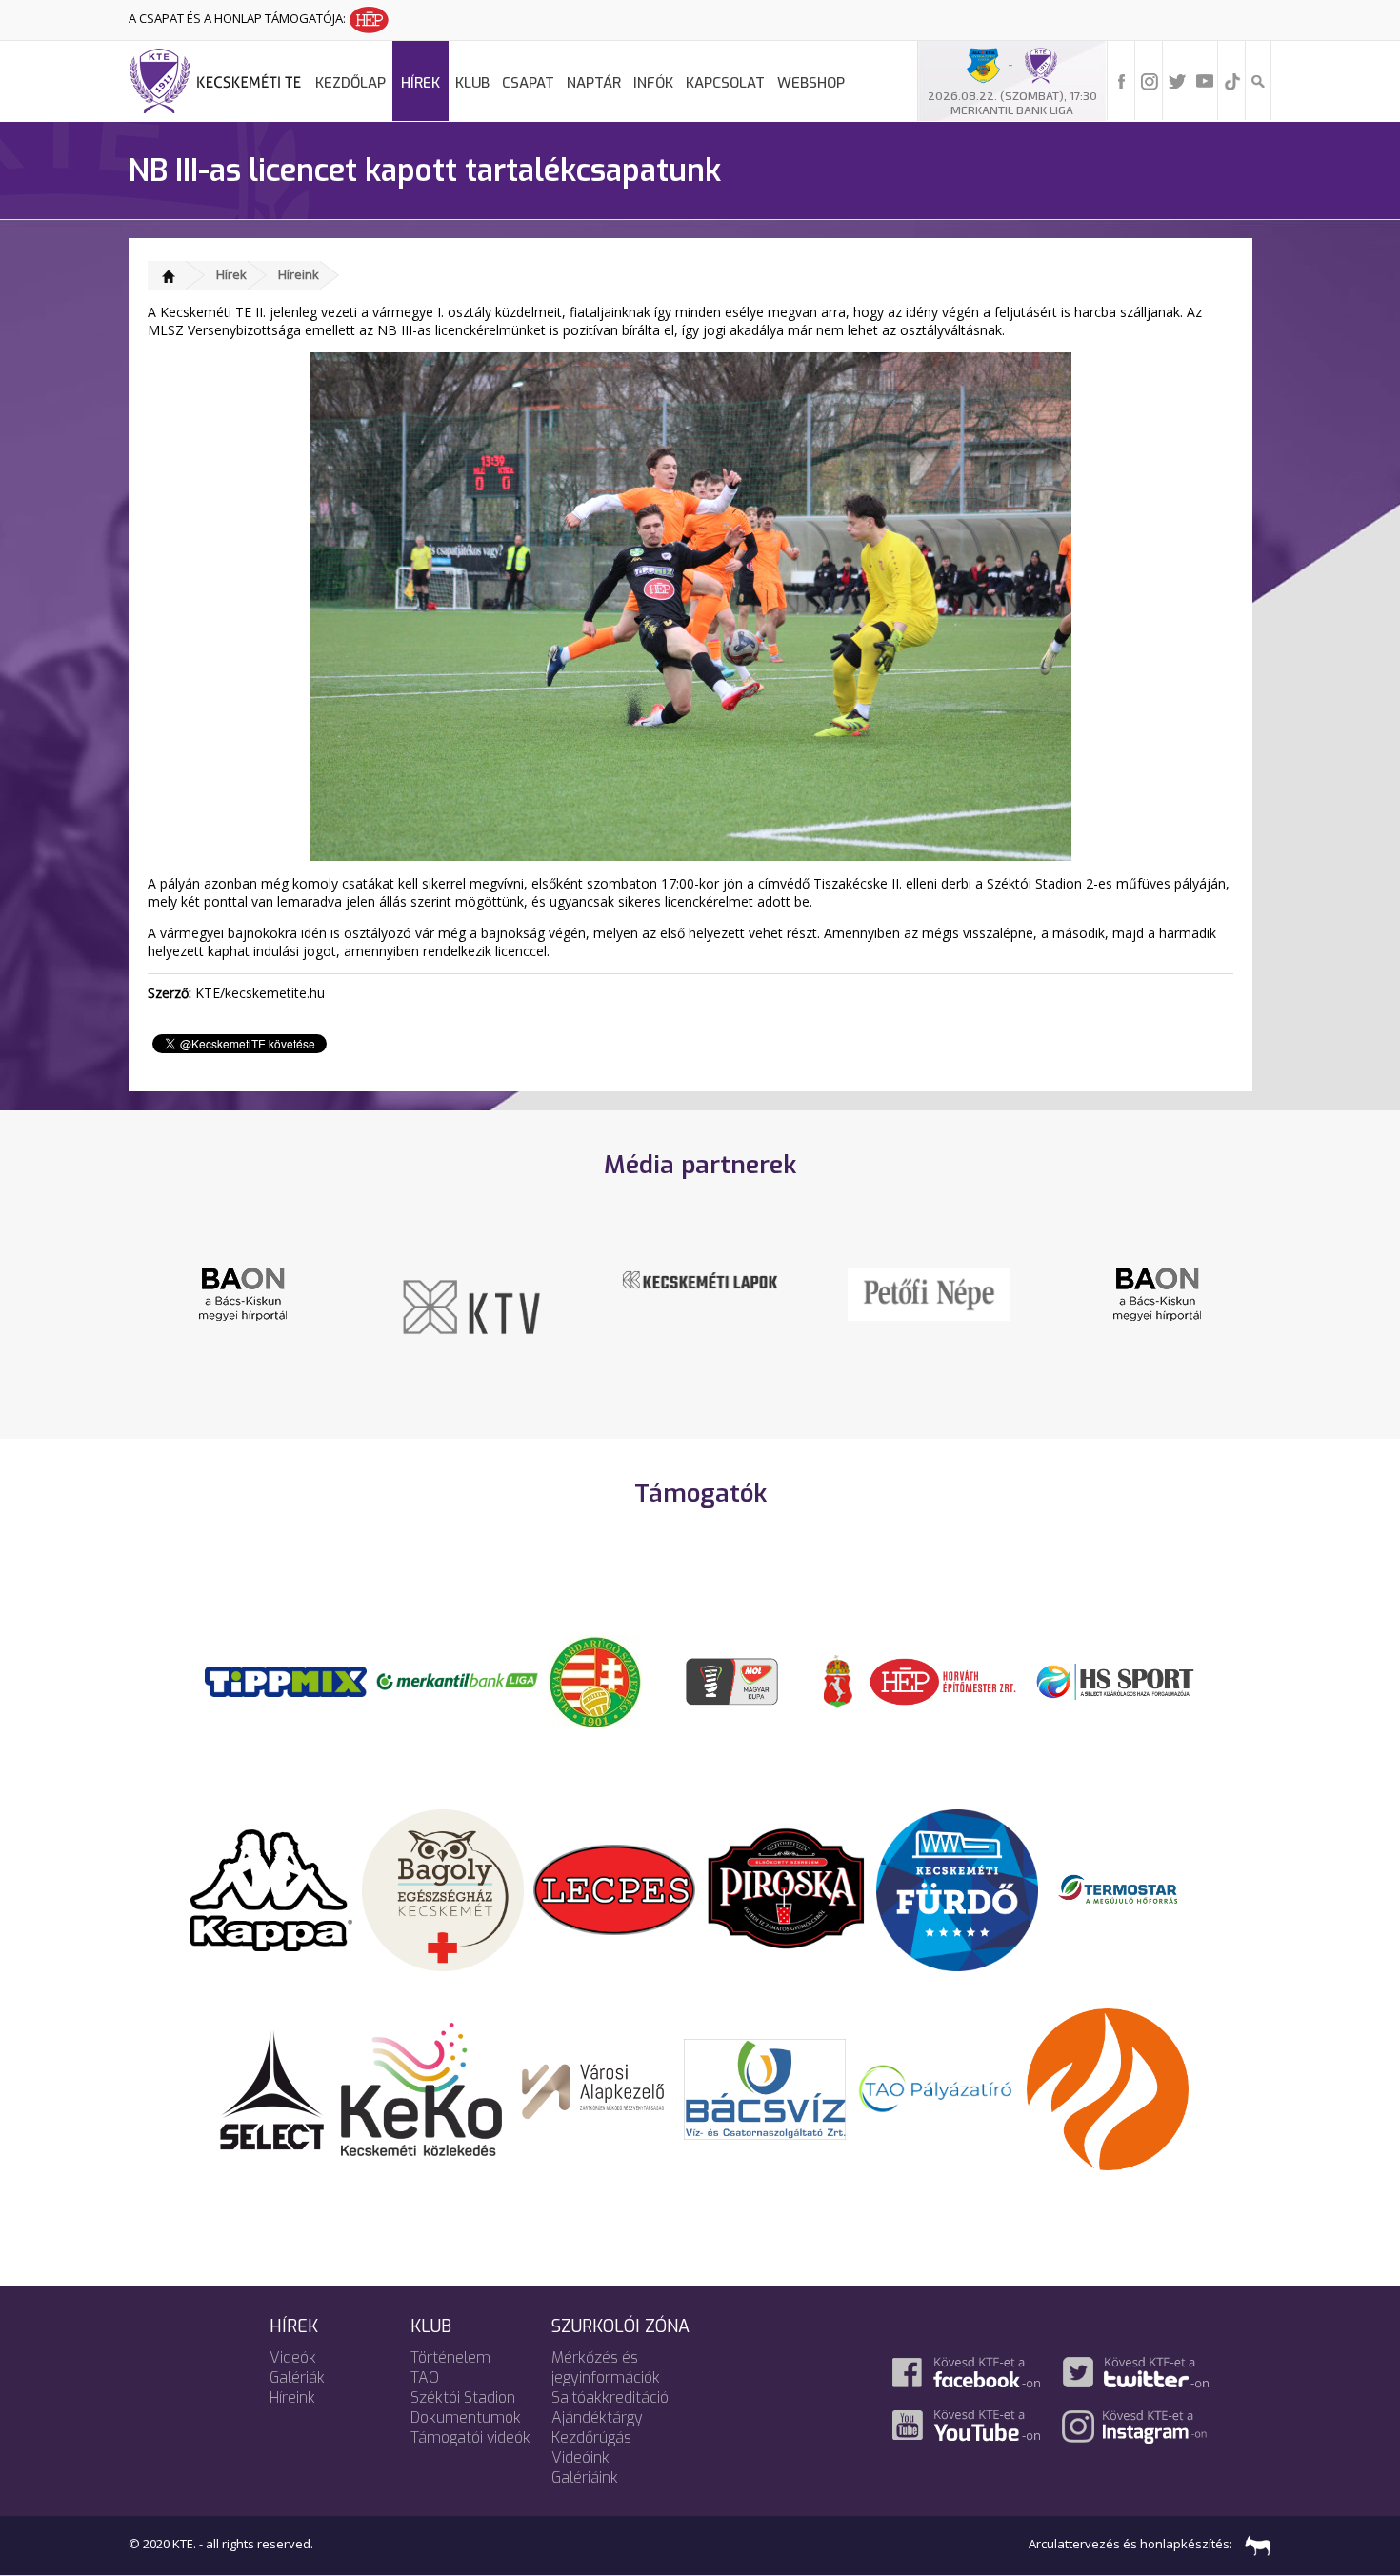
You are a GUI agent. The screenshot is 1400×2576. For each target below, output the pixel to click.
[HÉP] (943, 1680)
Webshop (811, 83)
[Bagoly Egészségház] (443, 1888)
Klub (472, 83)
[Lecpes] (614, 1888)
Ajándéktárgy (597, 2417)
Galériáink (585, 2477)
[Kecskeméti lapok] (700, 1278)
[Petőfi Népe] (929, 1292)
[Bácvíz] (765, 2087)
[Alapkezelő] (593, 2087)
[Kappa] (271, 1888)
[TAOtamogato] (936, 2087)
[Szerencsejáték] (286, 1680)
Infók (653, 83)
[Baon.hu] (243, 1292)
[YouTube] (1205, 80)
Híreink (299, 274)
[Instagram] (1150, 80)
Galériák (297, 2377)
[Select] (272, 2087)
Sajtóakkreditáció (610, 2397)
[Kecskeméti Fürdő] (957, 1888)
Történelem (450, 2357)
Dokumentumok (466, 2417)
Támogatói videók (470, 2437)
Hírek (420, 83)
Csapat (528, 83)
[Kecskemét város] (838, 1680)
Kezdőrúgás (591, 2437)
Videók (293, 2357)
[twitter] (1177, 80)
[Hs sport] (1114, 1680)
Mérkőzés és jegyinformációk (606, 2367)
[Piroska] (786, 1888)
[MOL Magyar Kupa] (733, 1680)
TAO (425, 2377)
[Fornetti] (1108, 2087)
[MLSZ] (595, 1680)
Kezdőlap (350, 83)
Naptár (594, 83)
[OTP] (457, 1680)
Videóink (580, 2457)
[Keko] (422, 2087)
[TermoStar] (1129, 1888)
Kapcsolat (725, 83)
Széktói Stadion (463, 2397)
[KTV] (471, 1306)
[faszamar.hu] (1253, 2544)
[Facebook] (1122, 80)
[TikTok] (1232, 80)
